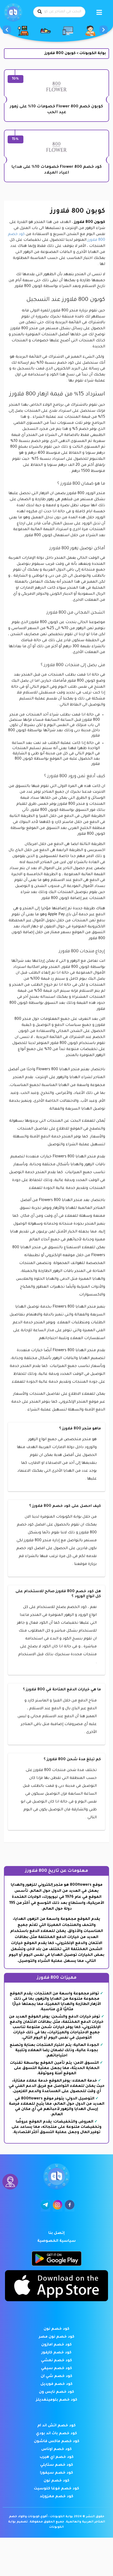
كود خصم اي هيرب (57, 2457)
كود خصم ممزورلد (56, 2497)
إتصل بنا (56, 2233)
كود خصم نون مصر (57, 2337)
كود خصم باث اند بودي (56, 2434)
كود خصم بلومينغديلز (57, 2400)
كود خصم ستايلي (57, 2465)
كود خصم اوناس (56, 2449)
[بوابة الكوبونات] (13, 13)
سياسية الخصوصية (56, 2241)
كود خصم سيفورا (56, 2473)
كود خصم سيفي (56, 2369)
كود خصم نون (56, 2329)
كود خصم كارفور (56, 2353)
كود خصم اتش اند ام (56, 2426)
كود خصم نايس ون (56, 2392)
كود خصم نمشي (56, 2361)
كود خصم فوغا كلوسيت (56, 2489)
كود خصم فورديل (56, 2384)
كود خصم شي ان (56, 2376)
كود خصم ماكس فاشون (57, 2442)
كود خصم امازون (56, 2345)
